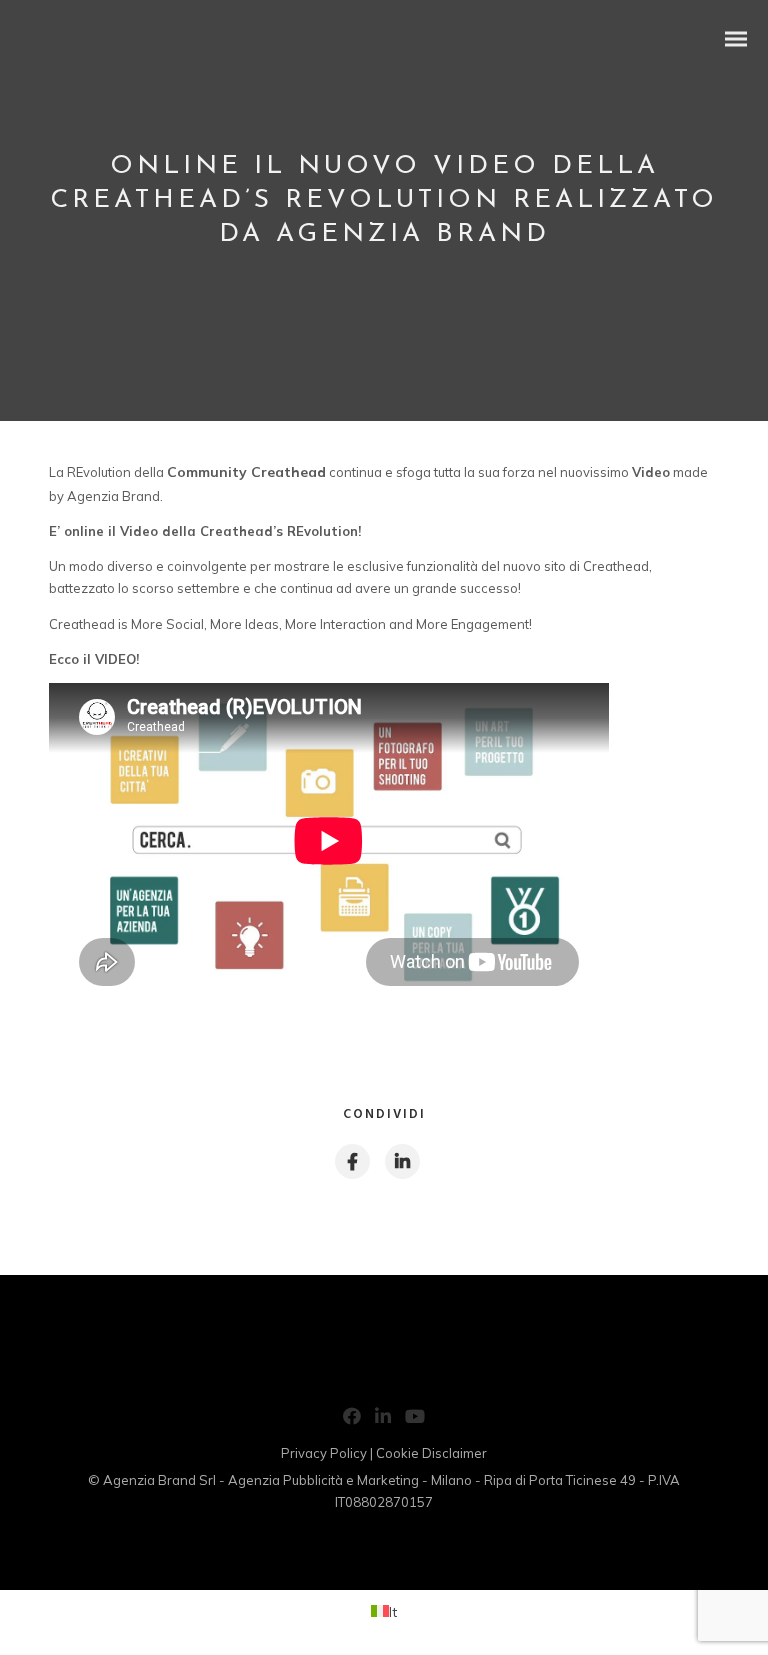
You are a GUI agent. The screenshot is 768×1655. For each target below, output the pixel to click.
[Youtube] (415, 1420)
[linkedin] (401, 1161)
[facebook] (351, 1161)
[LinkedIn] (383, 1420)
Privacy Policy (324, 1453)
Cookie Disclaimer (431, 1453)
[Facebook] (352, 1420)
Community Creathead (246, 472)
